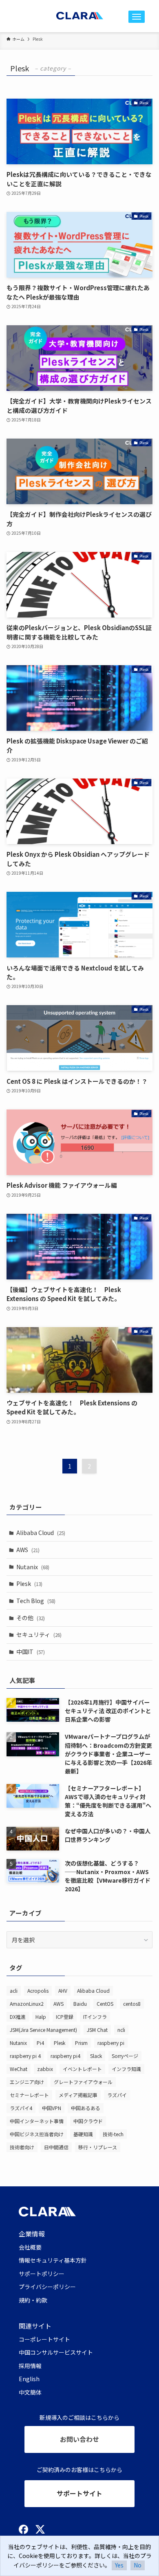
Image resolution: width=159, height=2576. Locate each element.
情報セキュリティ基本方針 (53, 2260)
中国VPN (52, 2108)
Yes (119, 2565)
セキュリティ (39, 1634)
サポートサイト (79, 2493)
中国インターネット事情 (37, 2121)
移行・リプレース (98, 2147)
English (29, 2379)
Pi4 (40, 2043)
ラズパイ (117, 2095)
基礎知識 (83, 2134)
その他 (31, 1618)
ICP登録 (65, 2017)
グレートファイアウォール (83, 2082)
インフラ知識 (126, 2069)
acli (14, 1990)
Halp (41, 2017)
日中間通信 (56, 2147)
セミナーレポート (29, 2095)
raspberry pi (111, 2043)
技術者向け (22, 2147)
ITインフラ (95, 2017)
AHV (63, 1990)
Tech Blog (36, 1601)
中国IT (31, 1652)
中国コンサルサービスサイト (56, 2352)
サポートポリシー (42, 2274)
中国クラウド (88, 2121)
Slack (96, 2056)
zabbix (45, 2069)
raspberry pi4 (65, 2056)
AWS (28, 1550)
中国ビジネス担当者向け (37, 2134)
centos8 (132, 2004)
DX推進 (18, 2017)
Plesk (29, 1584)
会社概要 (30, 2247)
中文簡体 (30, 2392)
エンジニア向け (27, 2082)
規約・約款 (33, 2300)
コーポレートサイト (44, 2339)
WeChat (19, 2069)
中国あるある (86, 2108)
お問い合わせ (79, 2439)
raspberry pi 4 (25, 2056)
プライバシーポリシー (47, 2287)
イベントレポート (82, 2069)
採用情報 (30, 2366)
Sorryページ (125, 2056)
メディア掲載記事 (78, 2095)
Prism (81, 2043)
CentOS (105, 2004)
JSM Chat (97, 2030)
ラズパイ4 (21, 2108)
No (138, 2565)
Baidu (80, 2004)
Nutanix (33, 1567)
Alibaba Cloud (41, 1533)
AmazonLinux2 (27, 2004)
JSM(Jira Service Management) (43, 2030)
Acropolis (38, 1990)
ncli (121, 2030)
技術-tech (113, 2134)
